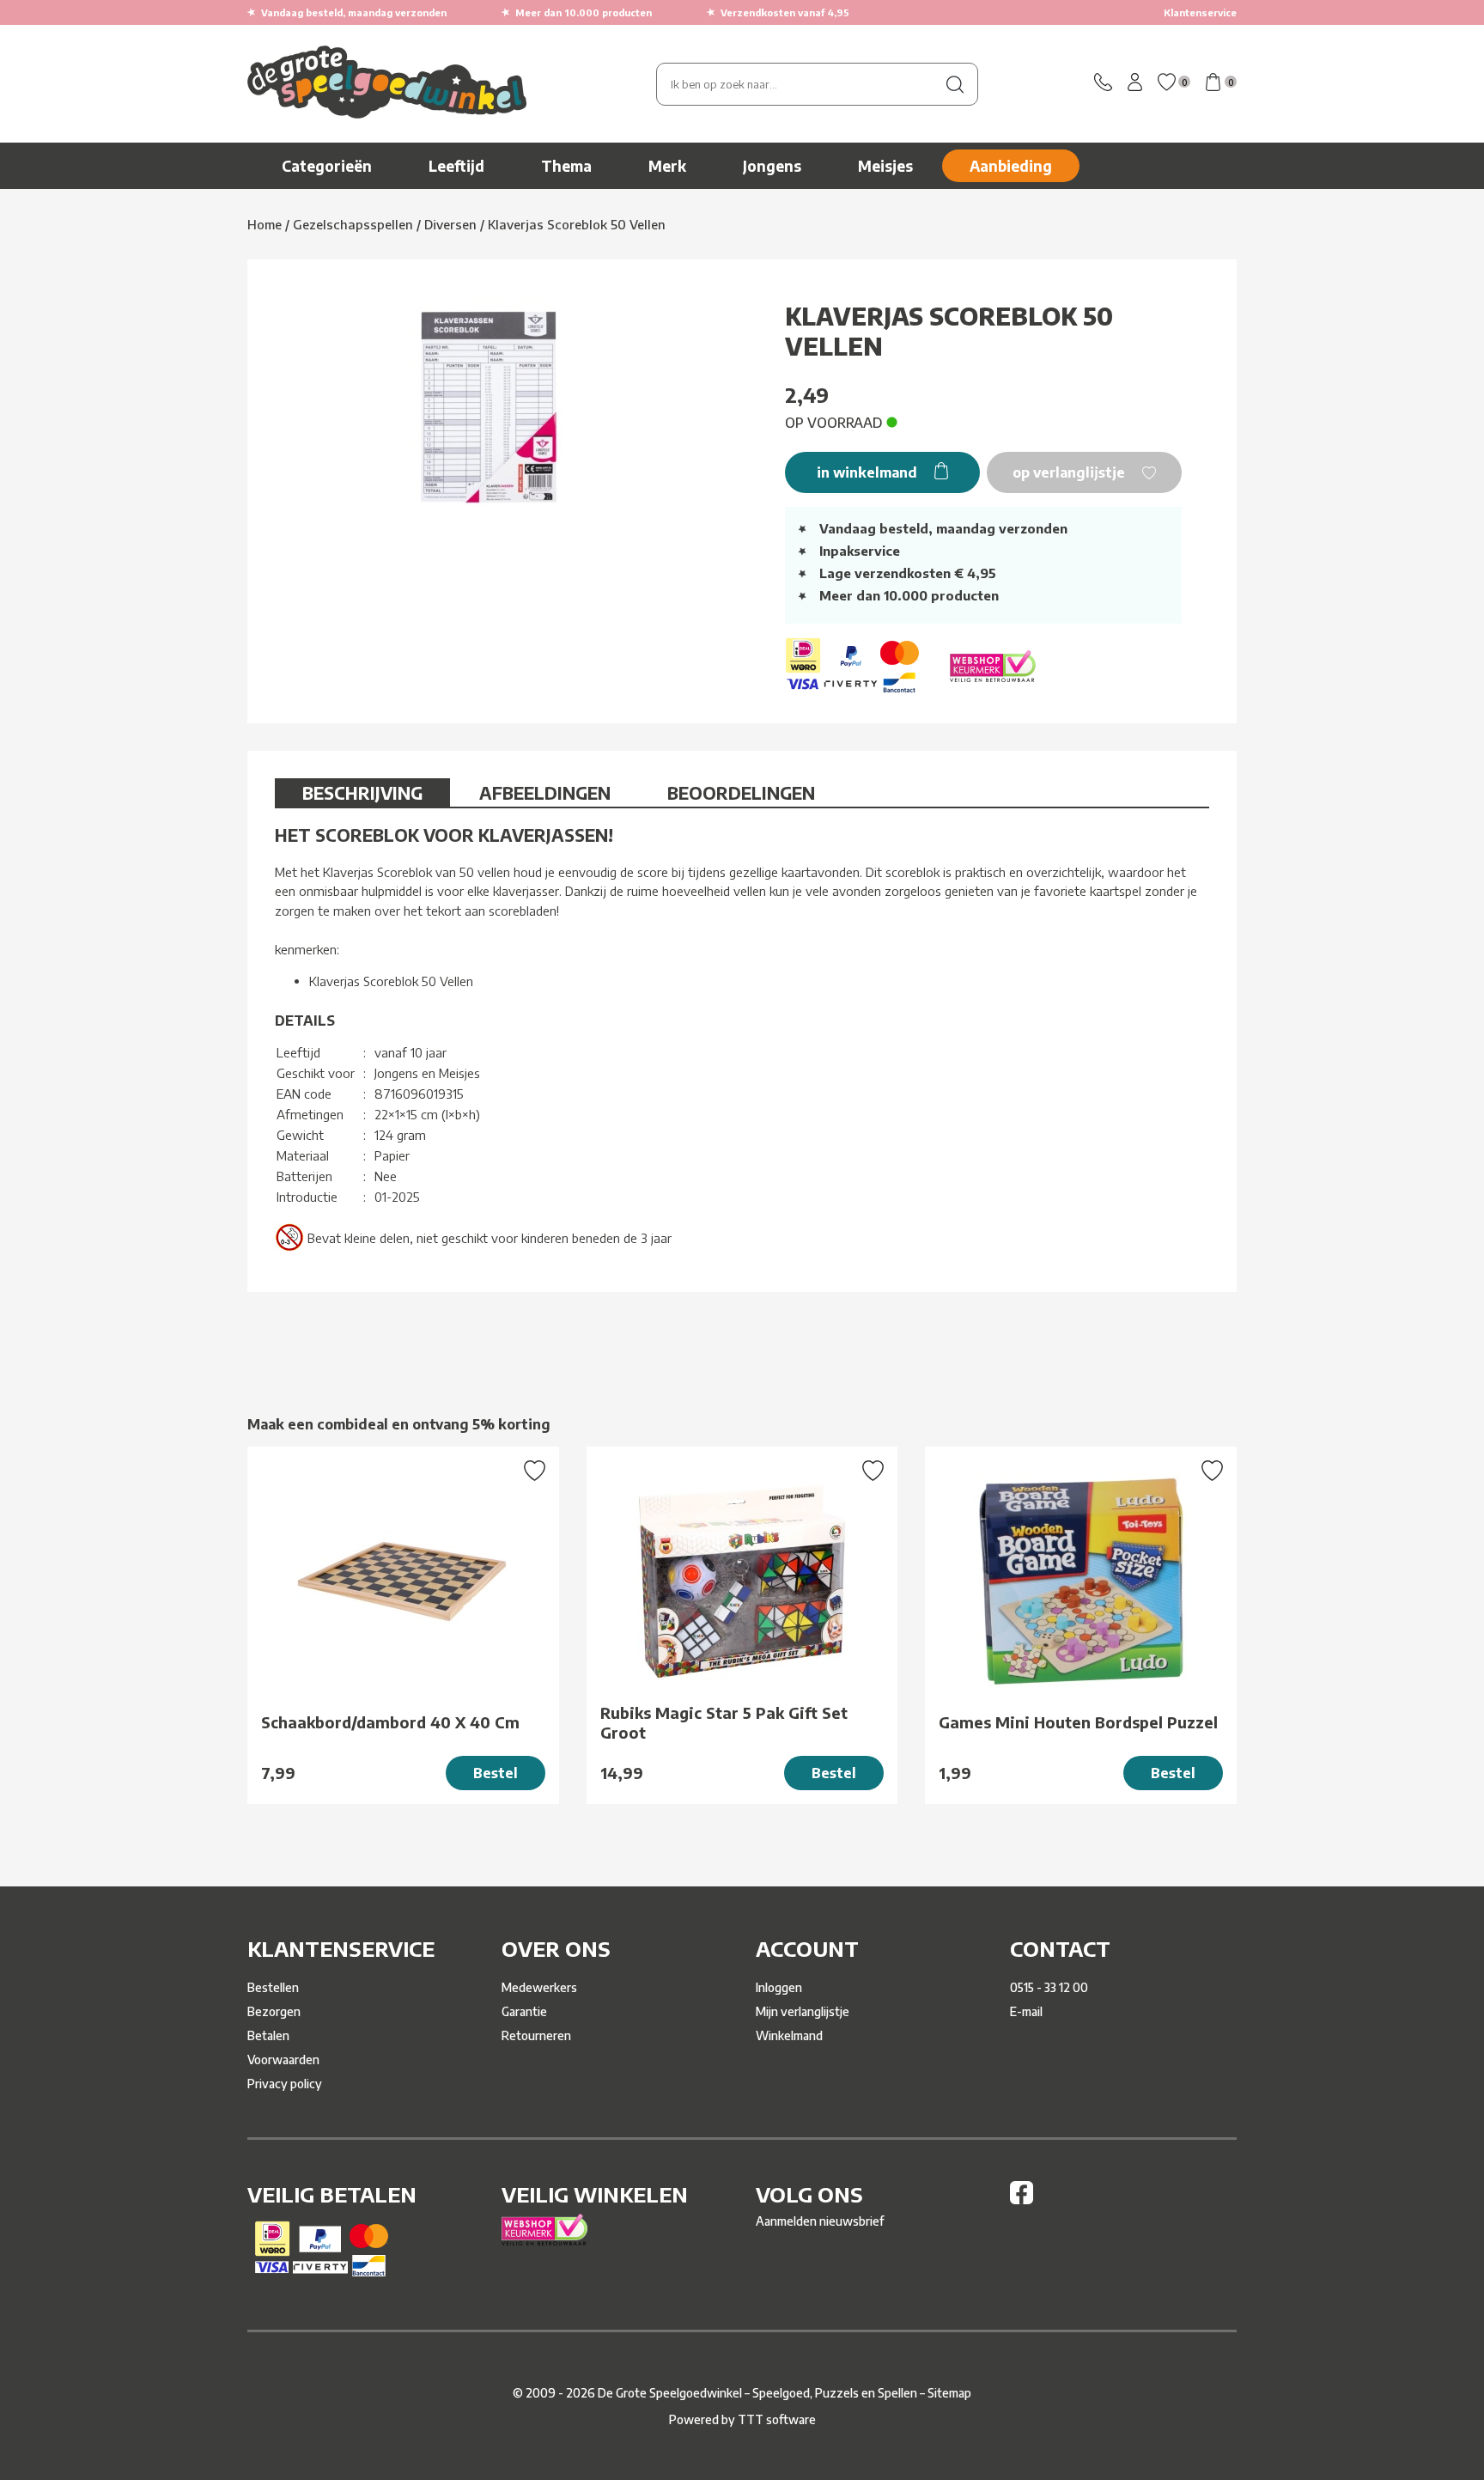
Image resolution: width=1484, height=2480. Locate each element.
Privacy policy (285, 2084)
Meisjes (885, 166)
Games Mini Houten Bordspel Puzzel (1078, 1722)
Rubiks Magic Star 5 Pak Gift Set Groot (724, 1722)
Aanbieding (1011, 166)
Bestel (496, 1773)
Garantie (524, 2011)
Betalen (268, 2035)
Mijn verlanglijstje (803, 2011)
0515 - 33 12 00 (1049, 1987)
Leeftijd (456, 166)
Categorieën (327, 166)
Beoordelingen (741, 792)
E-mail (1026, 2011)
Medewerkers (539, 1987)
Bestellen (273, 1987)
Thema (566, 166)
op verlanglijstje (1070, 472)
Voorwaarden (283, 2060)
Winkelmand (789, 2035)
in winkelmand (869, 472)
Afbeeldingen (545, 792)
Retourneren (536, 2035)
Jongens (772, 166)
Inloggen (779, 1987)
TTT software (777, 2419)
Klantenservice (1200, 12)
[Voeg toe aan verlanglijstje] (535, 1472)
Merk (667, 166)
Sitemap (949, 2393)
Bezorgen (274, 2011)
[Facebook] (1022, 2200)
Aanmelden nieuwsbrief (820, 2221)
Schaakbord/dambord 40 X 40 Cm (390, 1722)
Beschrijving (362, 792)
